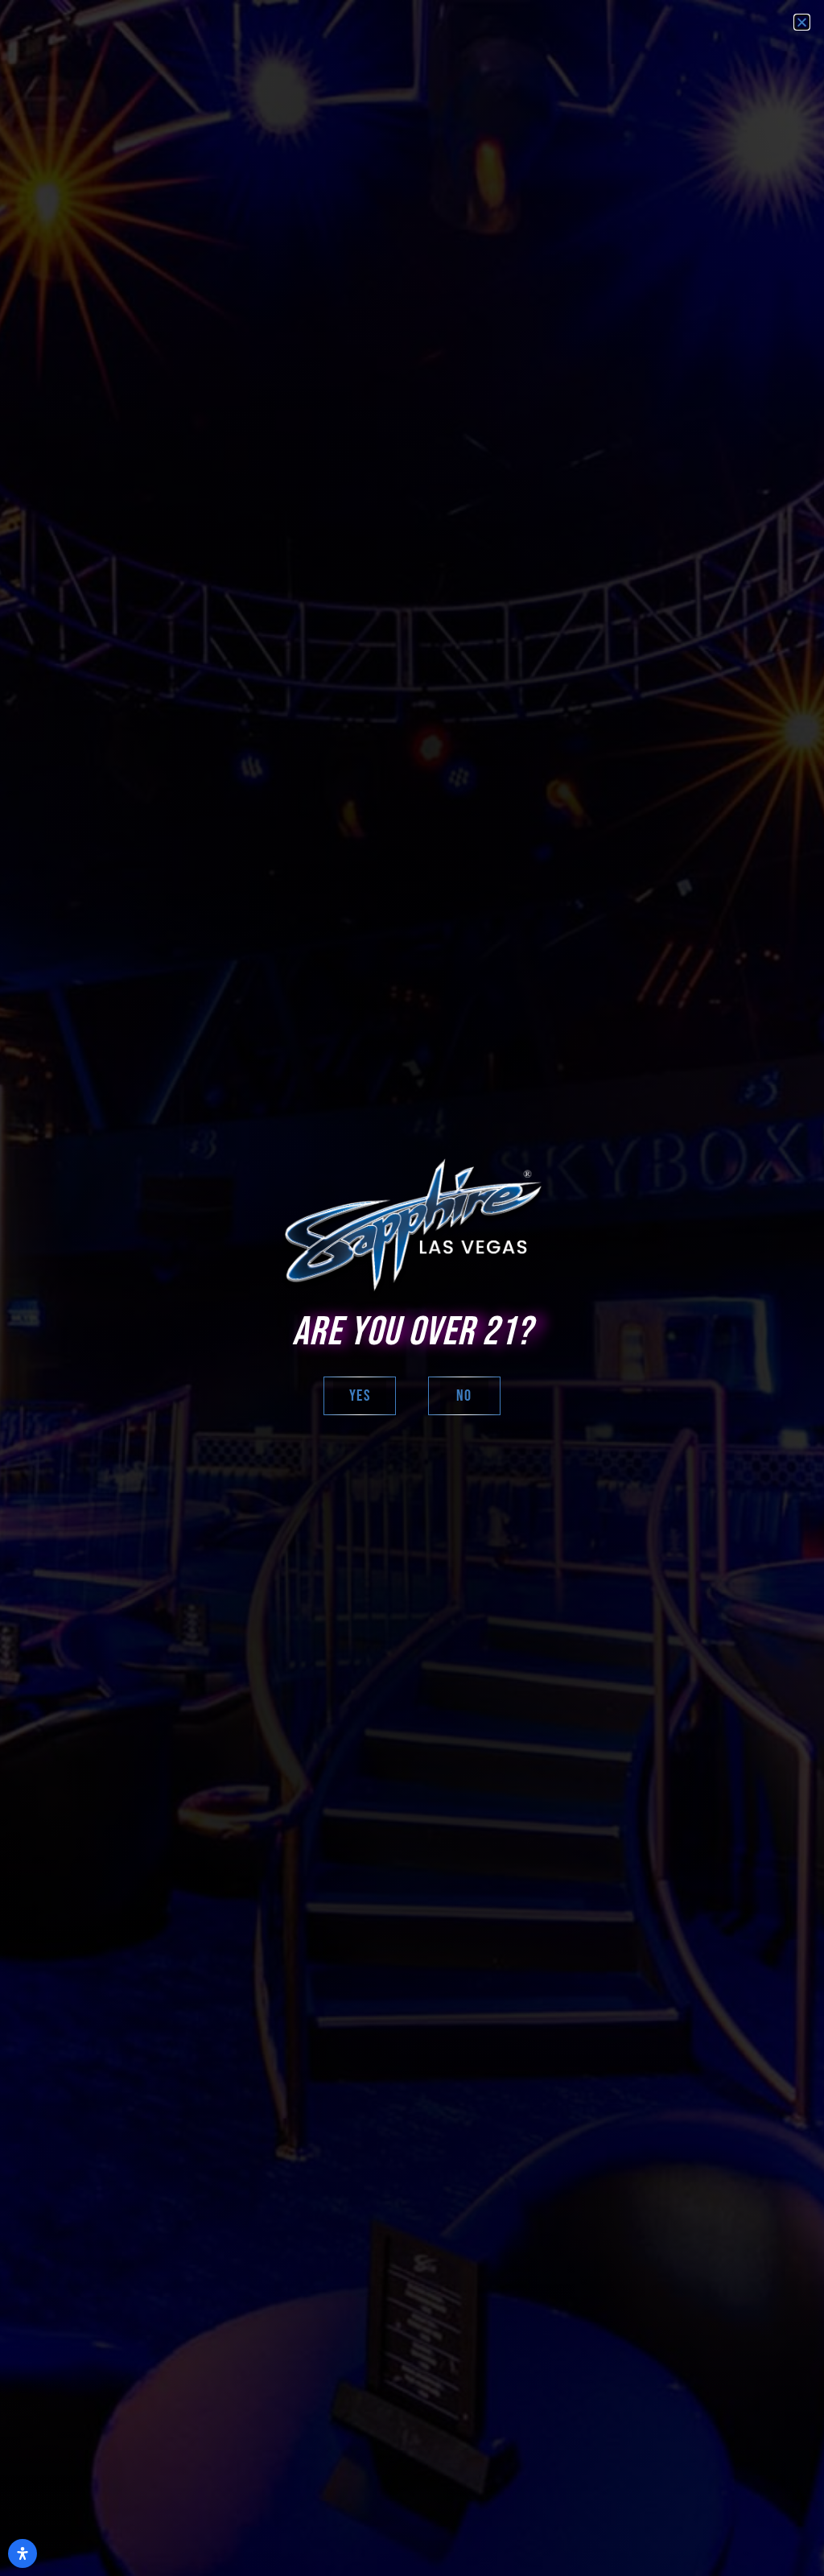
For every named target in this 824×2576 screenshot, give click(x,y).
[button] (802, 22)
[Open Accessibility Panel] (23, 2553)
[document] (412, 1288)
